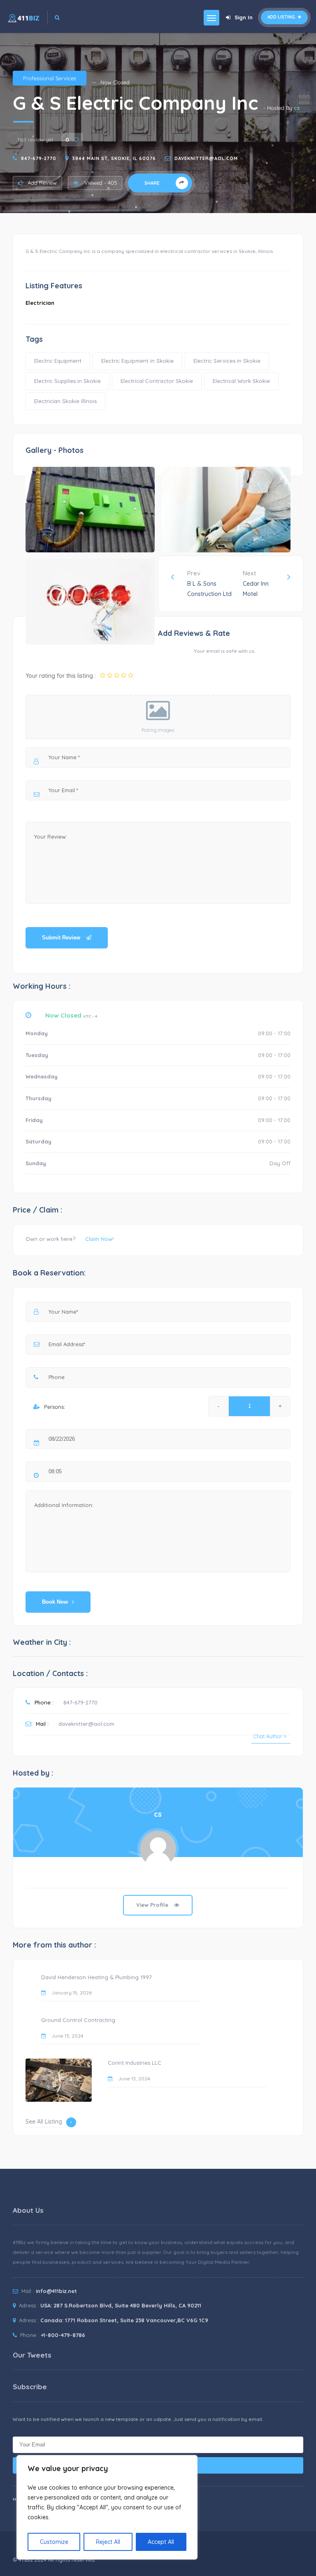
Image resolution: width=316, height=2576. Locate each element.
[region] (107, 2507)
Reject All (108, 2542)
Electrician (40, 303)
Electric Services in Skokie (227, 361)
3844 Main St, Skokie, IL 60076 (114, 158)
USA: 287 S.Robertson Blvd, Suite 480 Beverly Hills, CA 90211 (121, 2305)
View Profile (153, 1905)
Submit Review (62, 938)
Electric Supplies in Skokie (67, 381)
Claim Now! (99, 1239)
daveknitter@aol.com (206, 158)
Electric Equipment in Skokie (137, 361)
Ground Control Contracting (78, 2020)
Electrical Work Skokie (241, 381)
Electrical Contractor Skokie (157, 381)
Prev (209, 583)
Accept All (161, 2542)
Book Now (55, 1602)
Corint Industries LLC (135, 2063)
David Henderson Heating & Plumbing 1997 (96, 1977)
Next (256, 583)
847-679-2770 (39, 158)
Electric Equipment (58, 361)
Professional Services (50, 78)
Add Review (42, 183)
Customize (54, 2542)
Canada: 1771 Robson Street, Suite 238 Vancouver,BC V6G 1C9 (124, 2320)
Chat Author (268, 1736)
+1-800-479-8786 (63, 2335)
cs (297, 108)
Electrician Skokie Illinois (65, 401)
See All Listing (44, 2122)
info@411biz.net (56, 2291)
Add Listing (282, 17)
